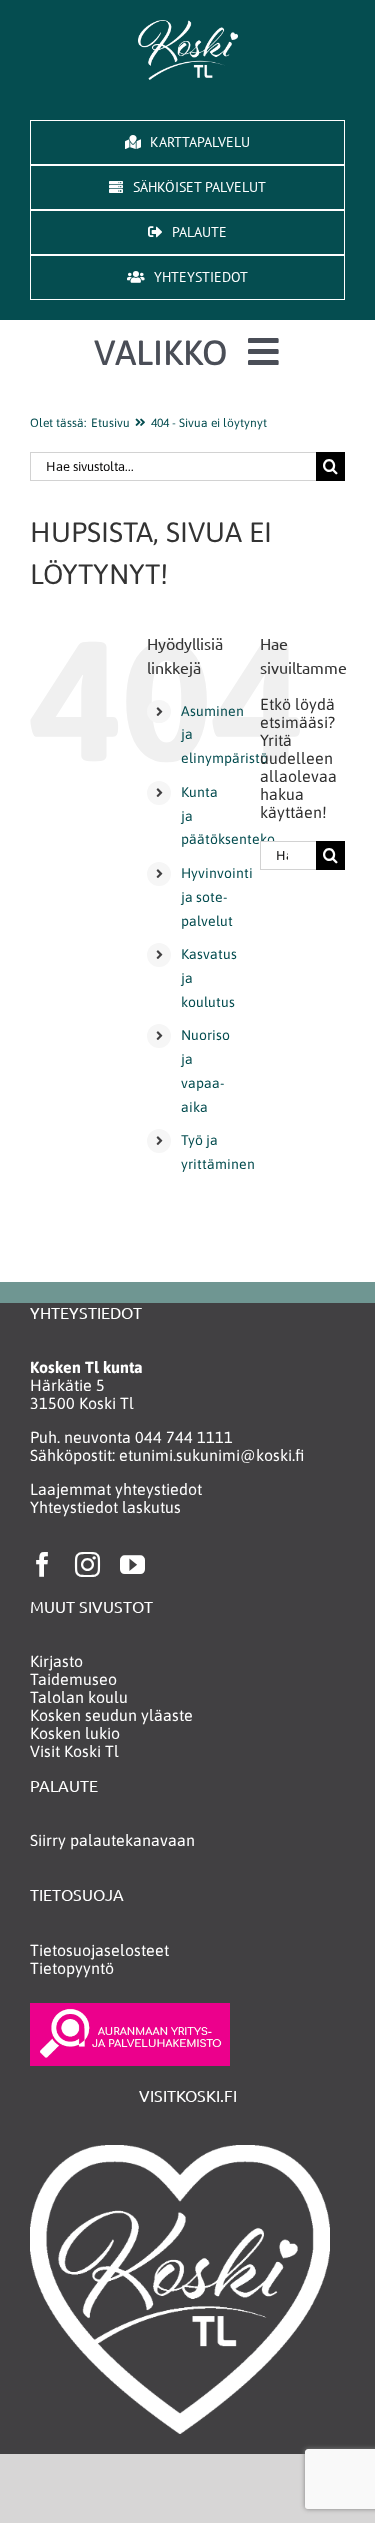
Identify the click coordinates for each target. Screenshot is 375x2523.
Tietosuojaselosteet (99, 1950)
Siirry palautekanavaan (112, 1840)
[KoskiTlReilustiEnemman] (188, 28)
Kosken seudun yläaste (111, 1715)
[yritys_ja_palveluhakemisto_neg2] (130, 2011)
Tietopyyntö (72, 1968)
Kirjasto (56, 1661)
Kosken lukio (75, 1733)
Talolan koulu (79, 1697)
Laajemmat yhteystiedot (116, 1489)
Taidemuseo (73, 1679)
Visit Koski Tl (74, 1751)
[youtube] (132, 1564)
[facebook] (42, 1564)
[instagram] (87, 1564)
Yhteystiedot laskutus (105, 1507)
